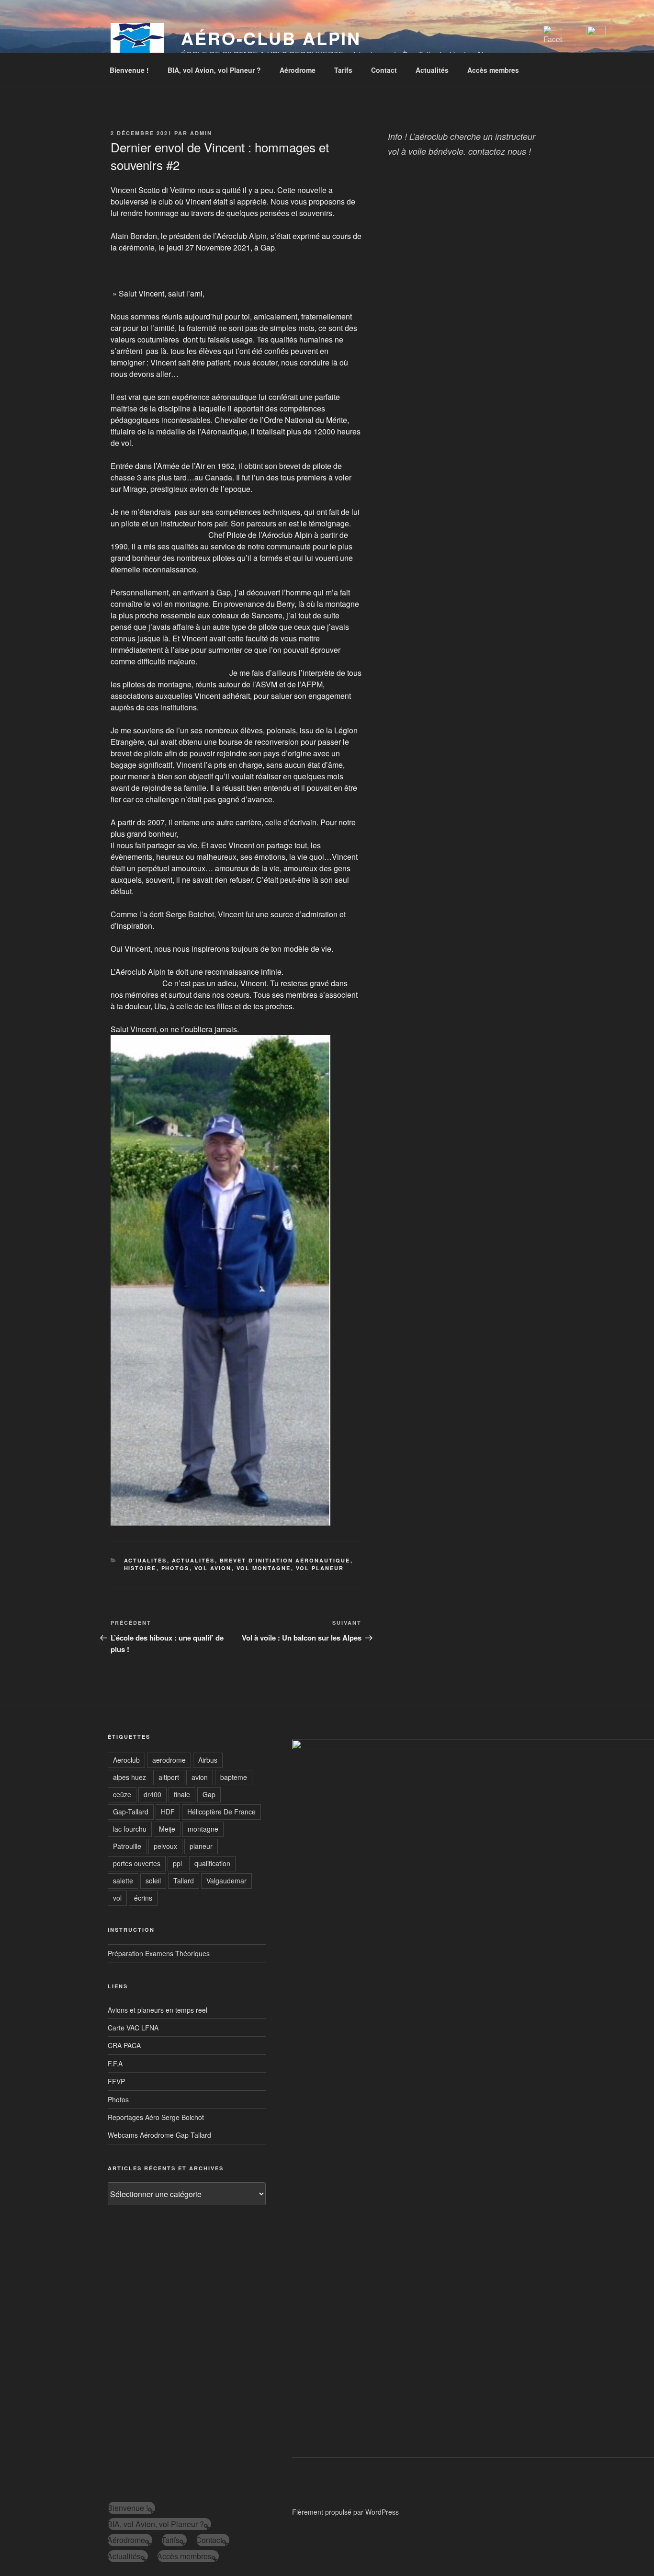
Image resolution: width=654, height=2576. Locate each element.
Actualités (432, 70)
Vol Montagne (264, 1568)
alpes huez (130, 1777)
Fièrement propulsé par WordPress (345, 2512)
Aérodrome (298, 70)
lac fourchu (130, 1829)
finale (182, 1794)
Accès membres (493, 70)
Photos (175, 1568)
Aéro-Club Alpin (271, 38)
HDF (168, 1812)
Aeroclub (126, 1760)
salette (123, 1881)
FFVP (116, 2081)
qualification (212, 1863)
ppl (177, 1863)
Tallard (184, 1881)
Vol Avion (213, 1568)
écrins (143, 1898)
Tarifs (343, 70)
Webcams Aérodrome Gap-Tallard (159, 2135)
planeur (201, 1846)
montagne (203, 1829)
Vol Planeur (320, 1568)
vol (117, 1898)
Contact (384, 70)
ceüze (122, 1794)
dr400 (152, 1794)
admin (201, 133)
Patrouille (127, 1846)
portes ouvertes (137, 1863)
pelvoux (165, 1846)
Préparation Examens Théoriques (159, 1953)
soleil (153, 1881)
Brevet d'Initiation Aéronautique (285, 1560)
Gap (209, 1794)
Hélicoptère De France (221, 1812)
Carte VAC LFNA (133, 2028)
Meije (167, 1829)
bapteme (234, 1777)
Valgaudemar (226, 1881)
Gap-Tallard (131, 1812)
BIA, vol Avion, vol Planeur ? (214, 70)
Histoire (140, 1568)
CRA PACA (124, 2045)
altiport (169, 1777)
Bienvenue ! (129, 70)
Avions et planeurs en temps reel (158, 2010)
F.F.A (115, 2063)
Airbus (208, 1760)
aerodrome (169, 1760)
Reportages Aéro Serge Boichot (156, 2117)
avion (200, 1777)
